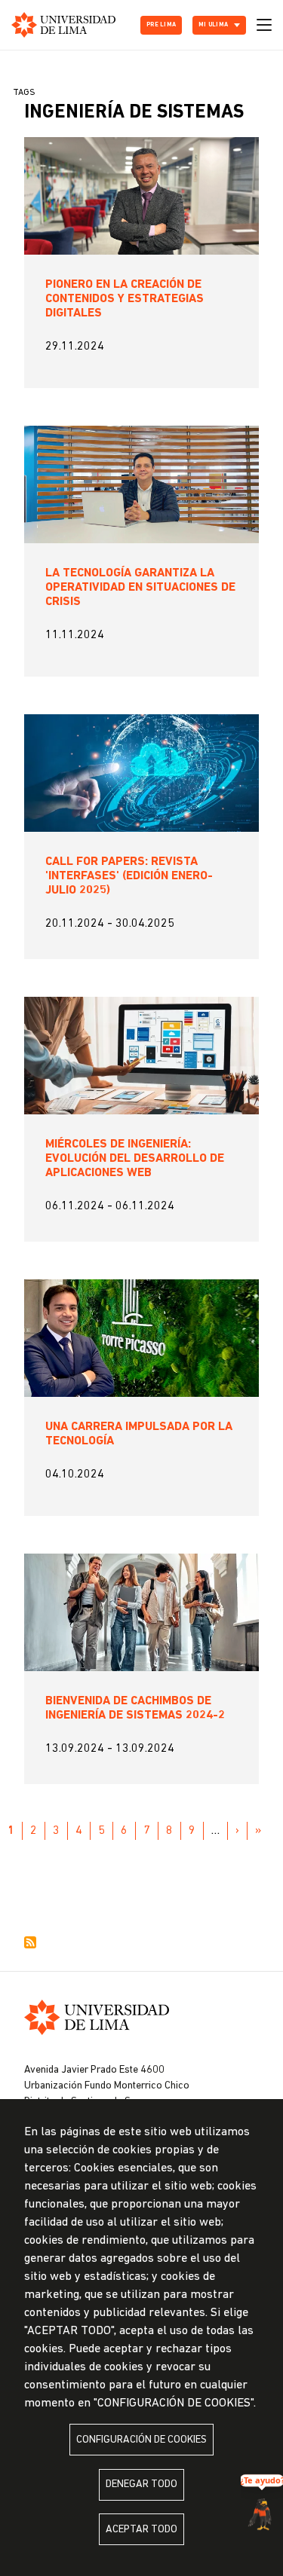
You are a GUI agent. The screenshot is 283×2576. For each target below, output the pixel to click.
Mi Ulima (213, 25)
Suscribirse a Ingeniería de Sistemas (30, 1942)
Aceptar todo (141, 2530)
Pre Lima (161, 25)
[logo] (63, 25)
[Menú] (264, 25)
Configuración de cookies (141, 2440)
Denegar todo (141, 2484)
